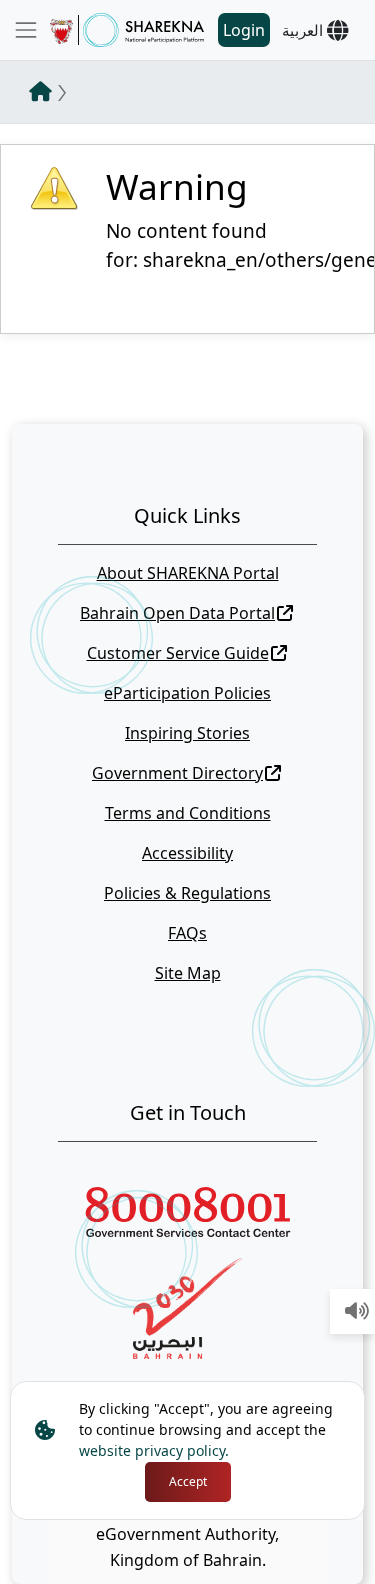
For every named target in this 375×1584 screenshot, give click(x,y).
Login (244, 30)
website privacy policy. (154, 1450)
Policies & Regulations (187, 893)
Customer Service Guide (178, 653)
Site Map (188, 973)
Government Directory (177, 773)
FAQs (187, 933)
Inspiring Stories (187, 733)
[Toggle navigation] (26, 30)
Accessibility (187, 853)
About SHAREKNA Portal (188, 573)
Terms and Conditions (188, 813)
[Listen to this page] (357, 1312)
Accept (188, 1481)
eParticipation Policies (187, 693)
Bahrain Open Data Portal (177, 613)
